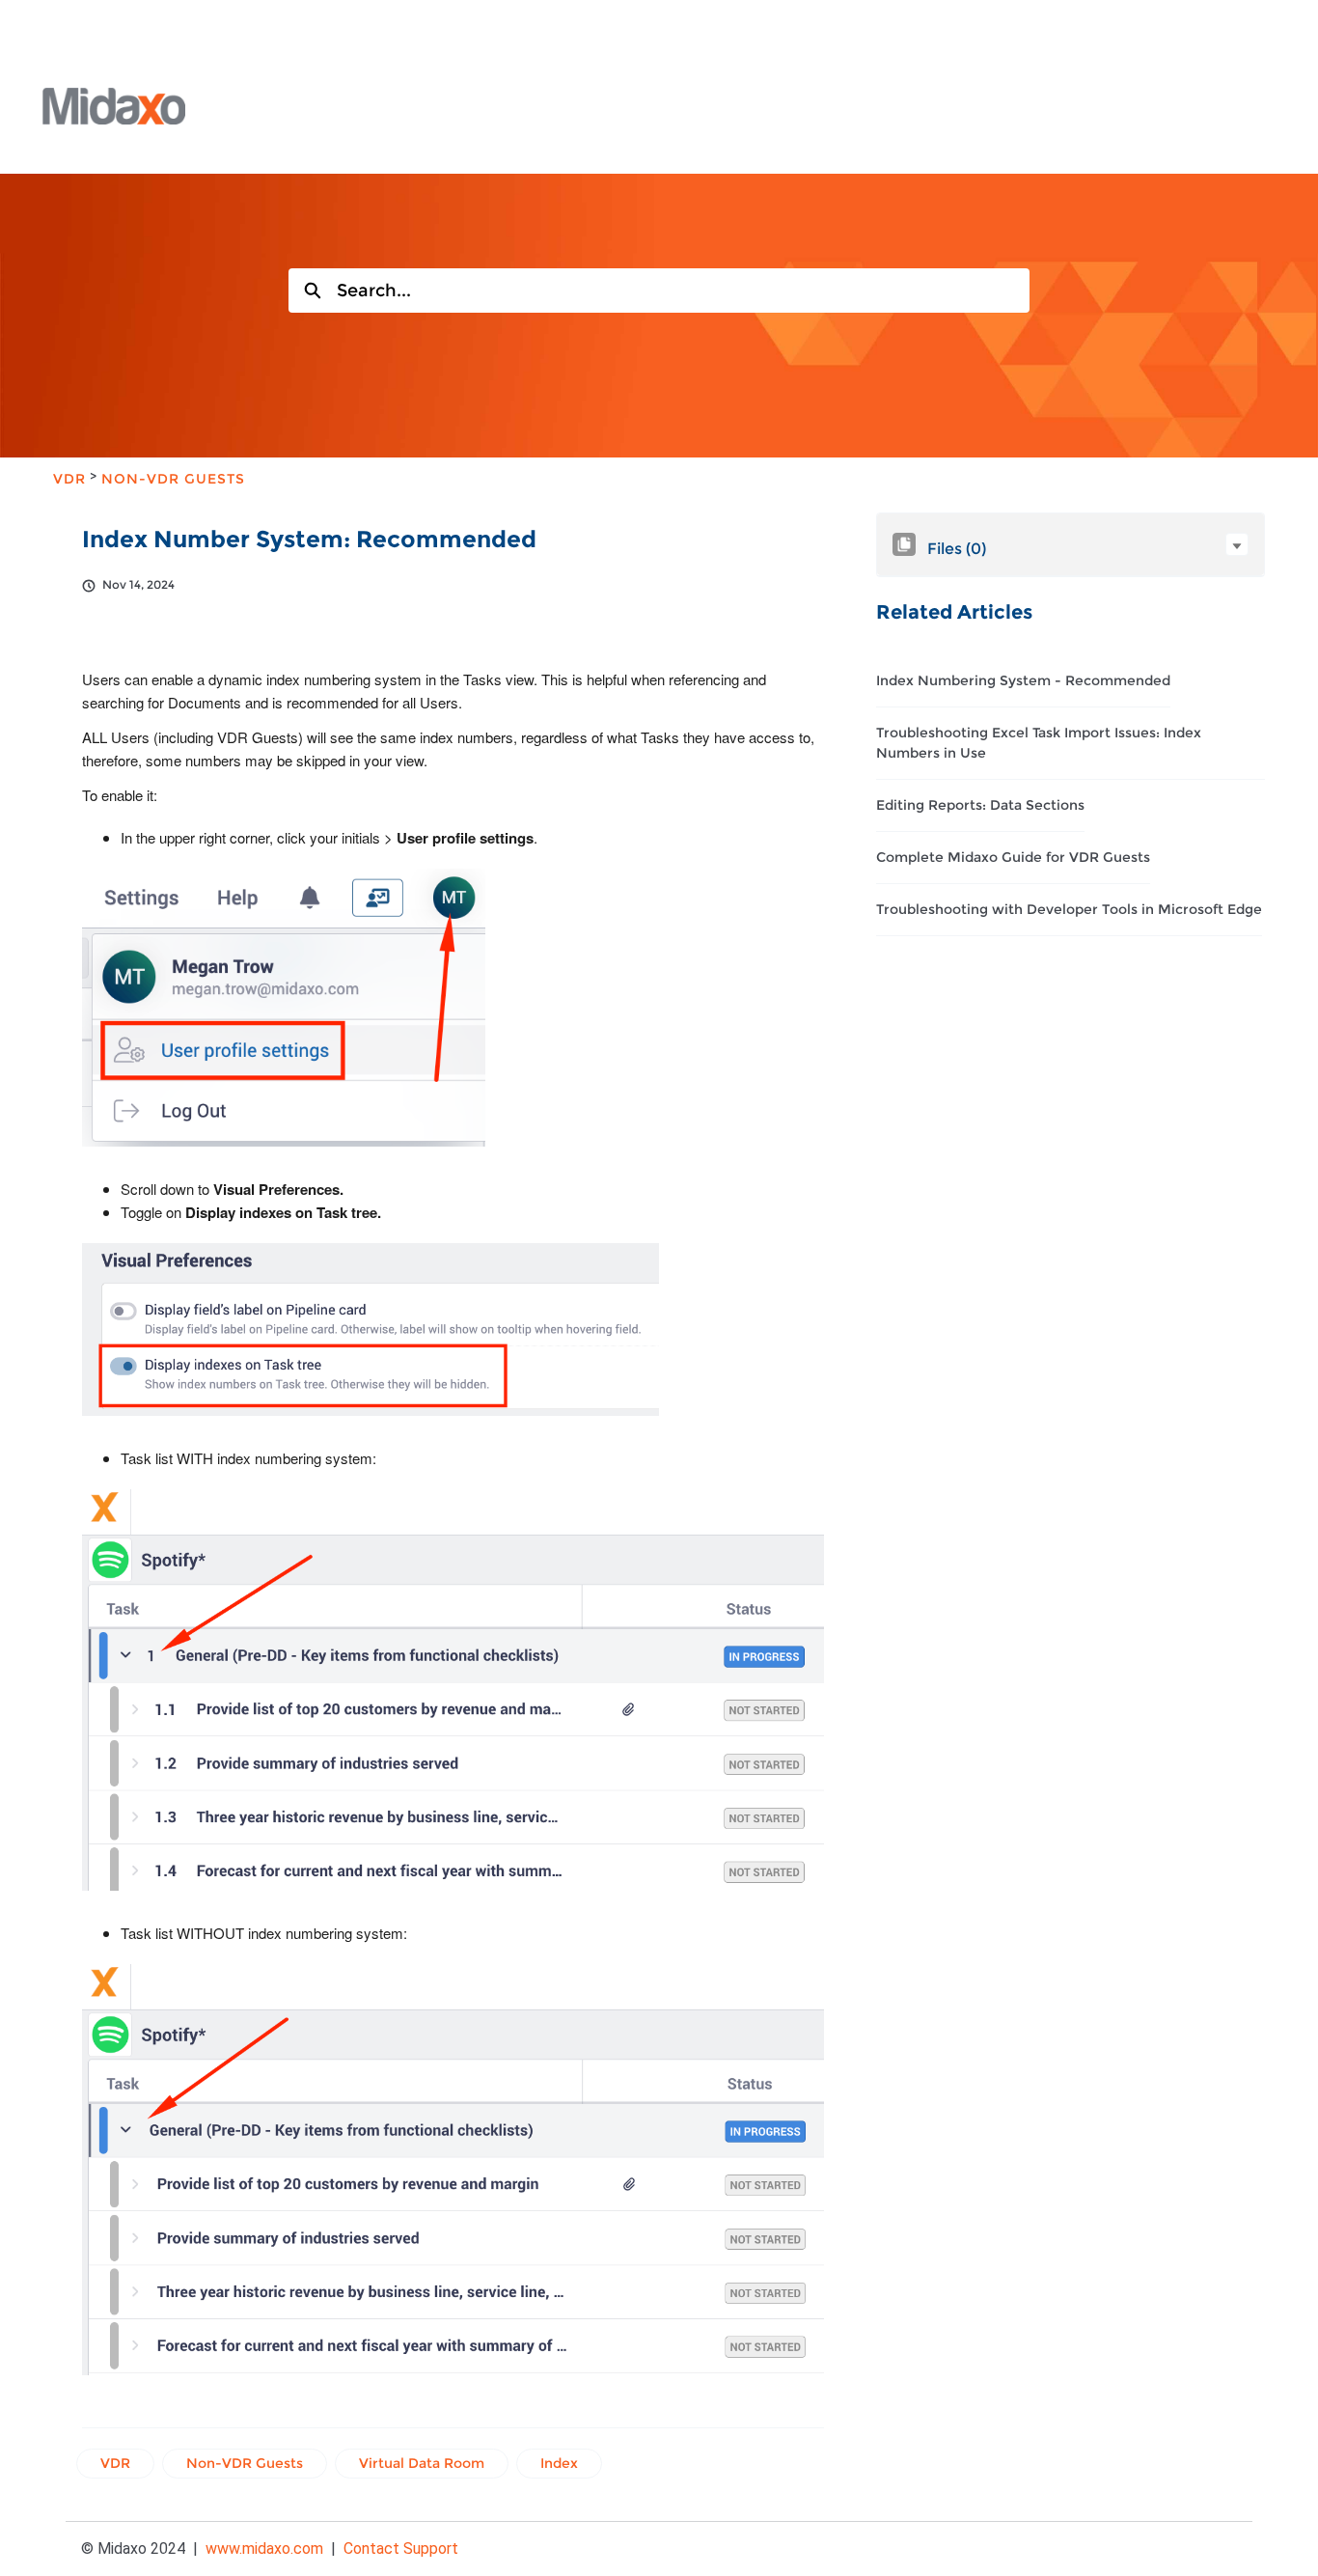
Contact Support (401, 2548)
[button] (1237, 544)
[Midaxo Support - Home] (114, 106)
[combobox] (683, 291)
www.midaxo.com (264, 2548)
